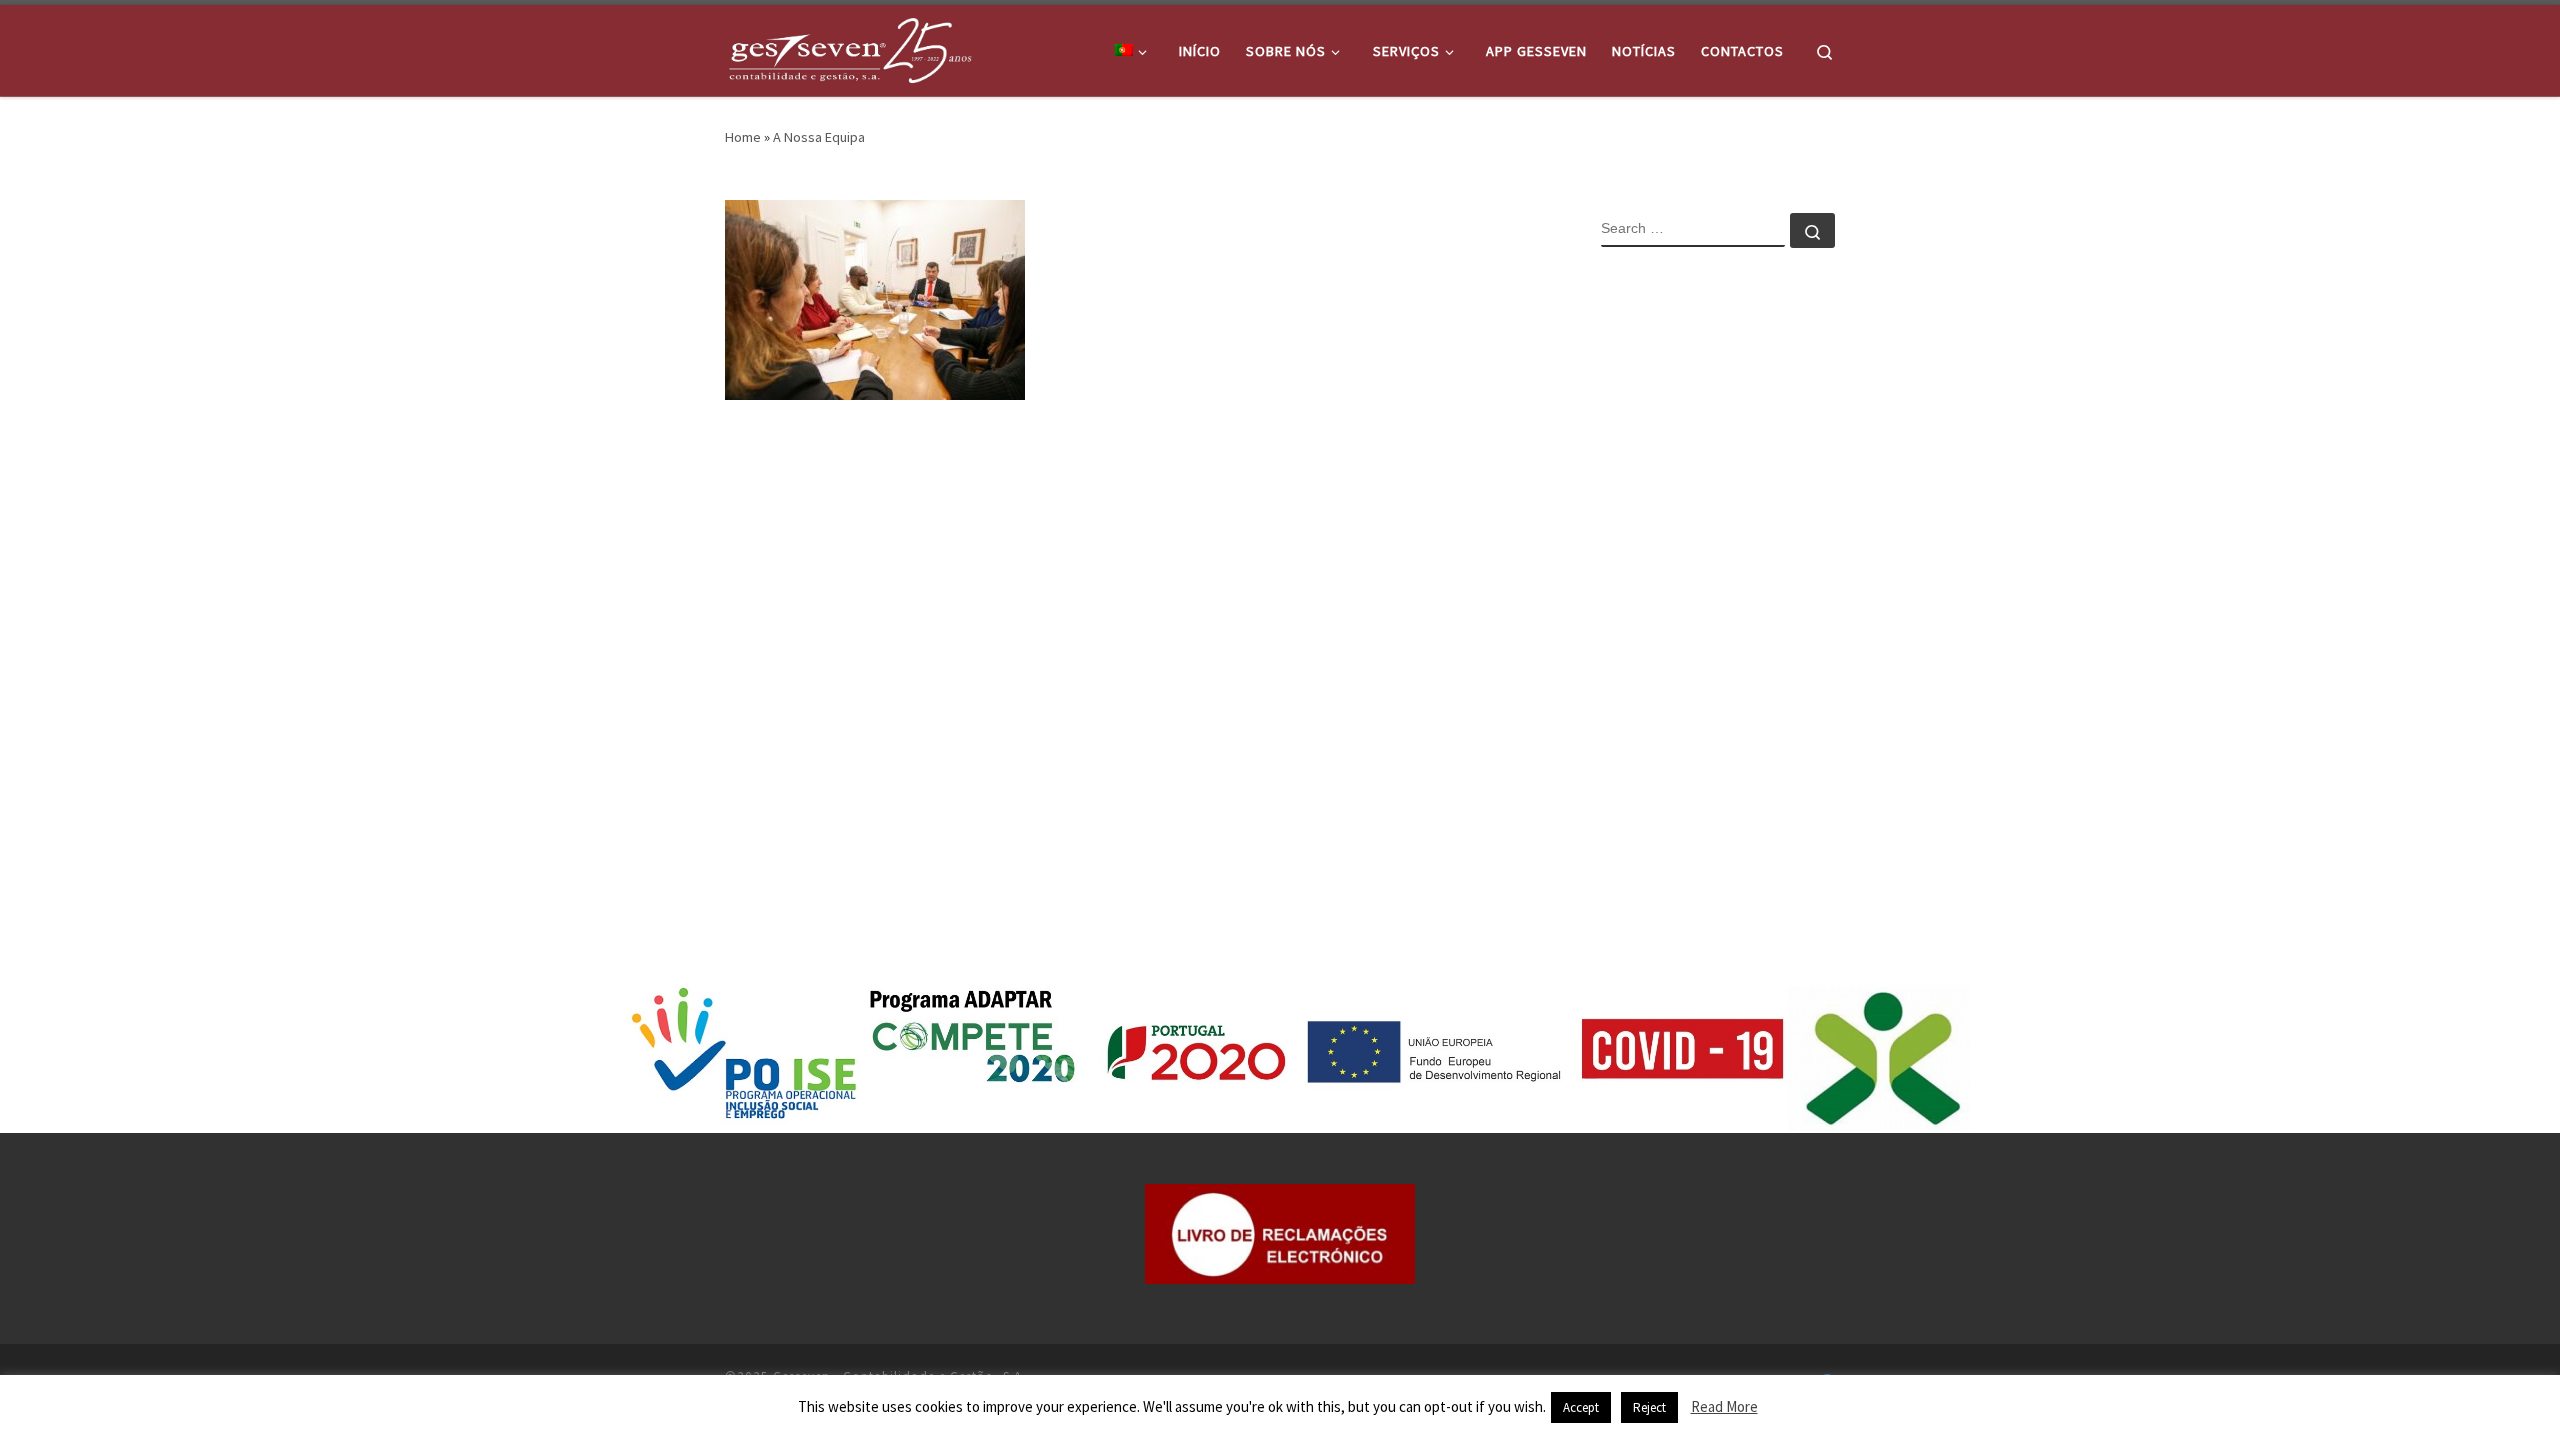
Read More (1724, 1406)
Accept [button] (1581, 1407)
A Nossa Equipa (819, 137)
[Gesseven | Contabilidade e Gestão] (850, 46)
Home (743, 137)
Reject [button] (1649, 1407)
